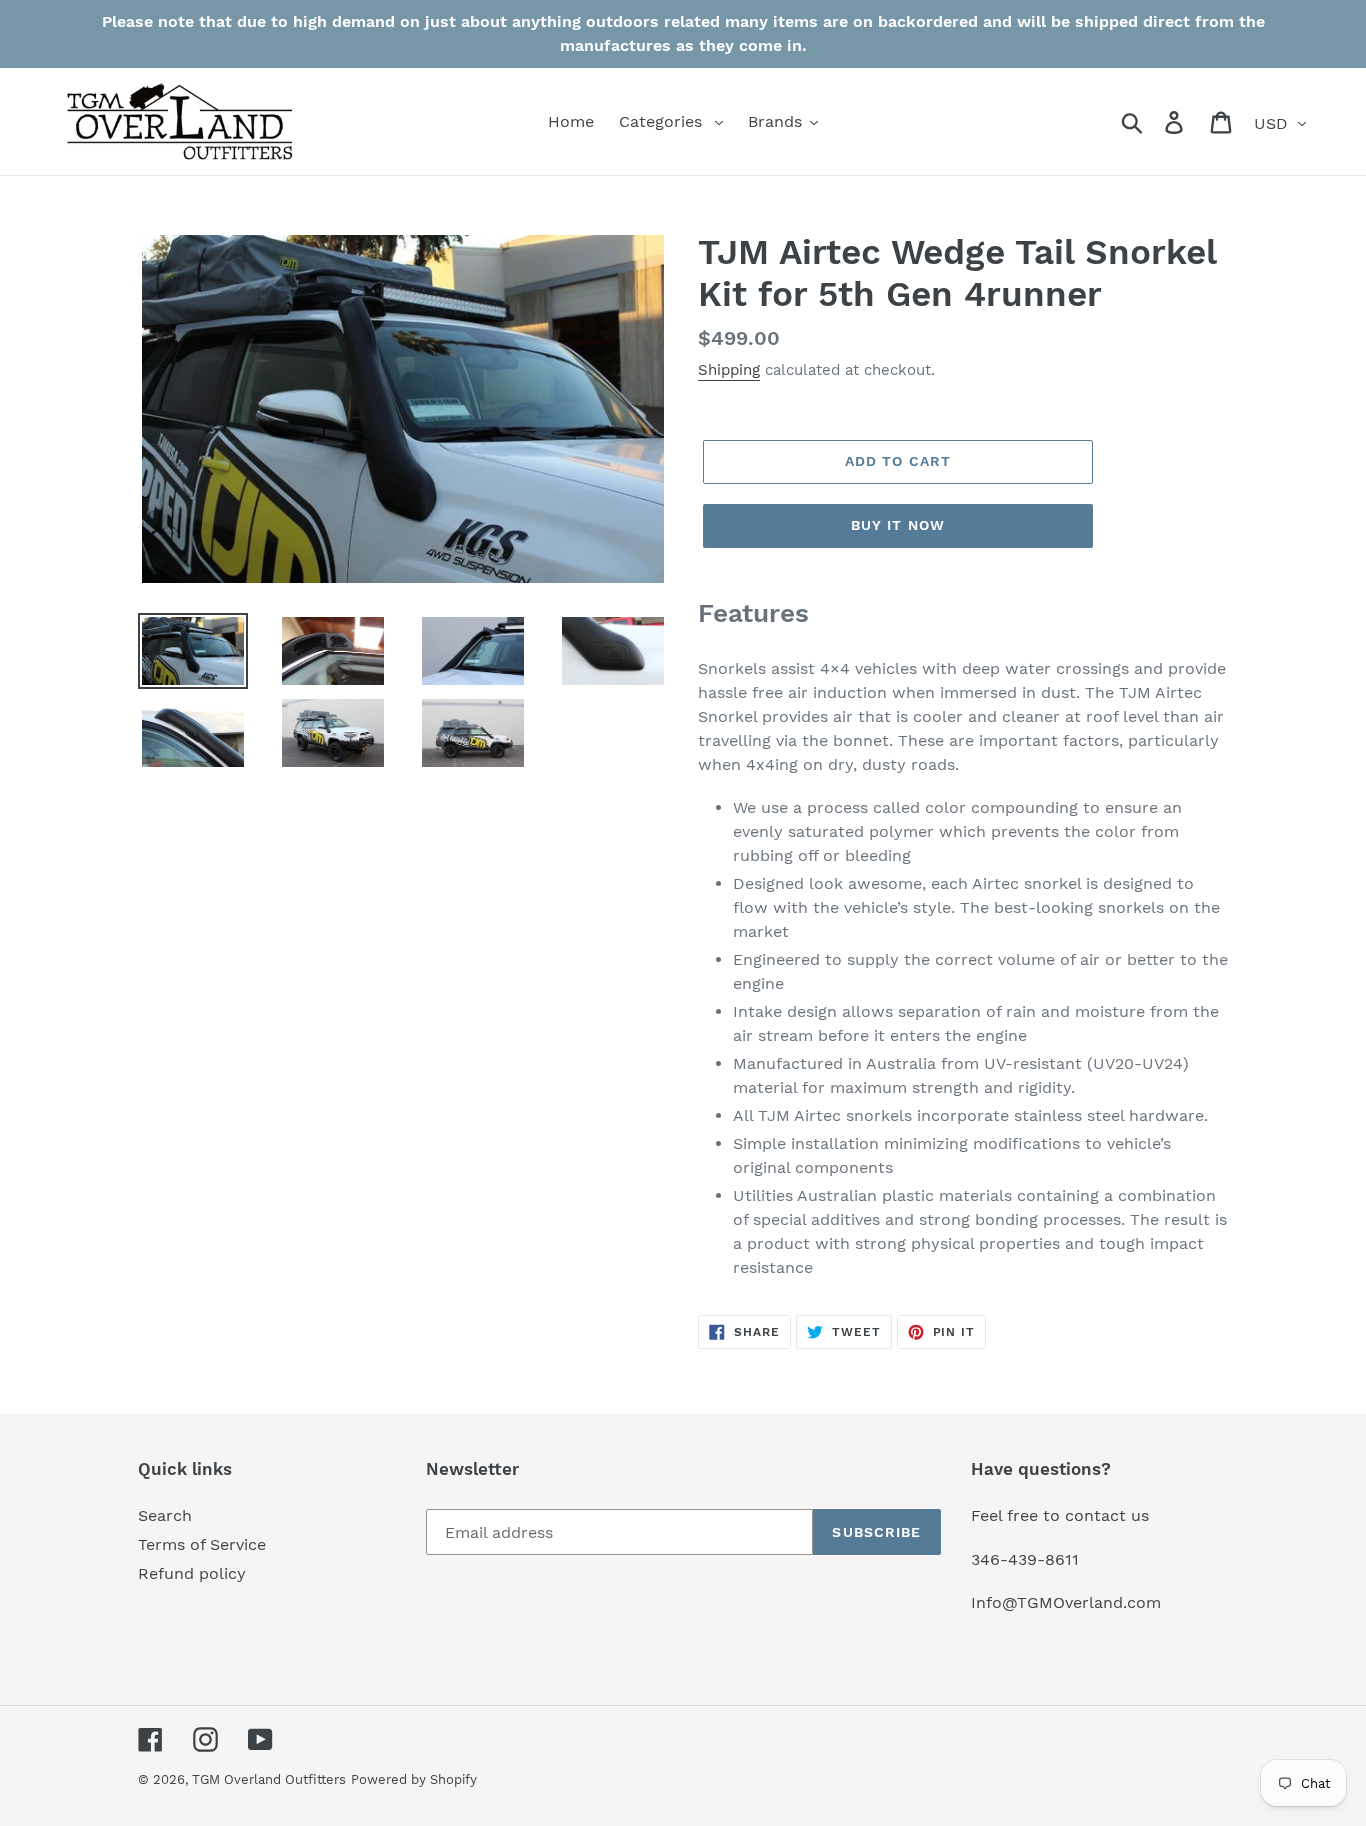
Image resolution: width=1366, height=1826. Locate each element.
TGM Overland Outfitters (269, 1779)
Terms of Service (202, 1544)
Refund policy (192, 1573)
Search (165, 1515)
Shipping (729, 370)
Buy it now (898, 525)
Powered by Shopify (414, 1779)
